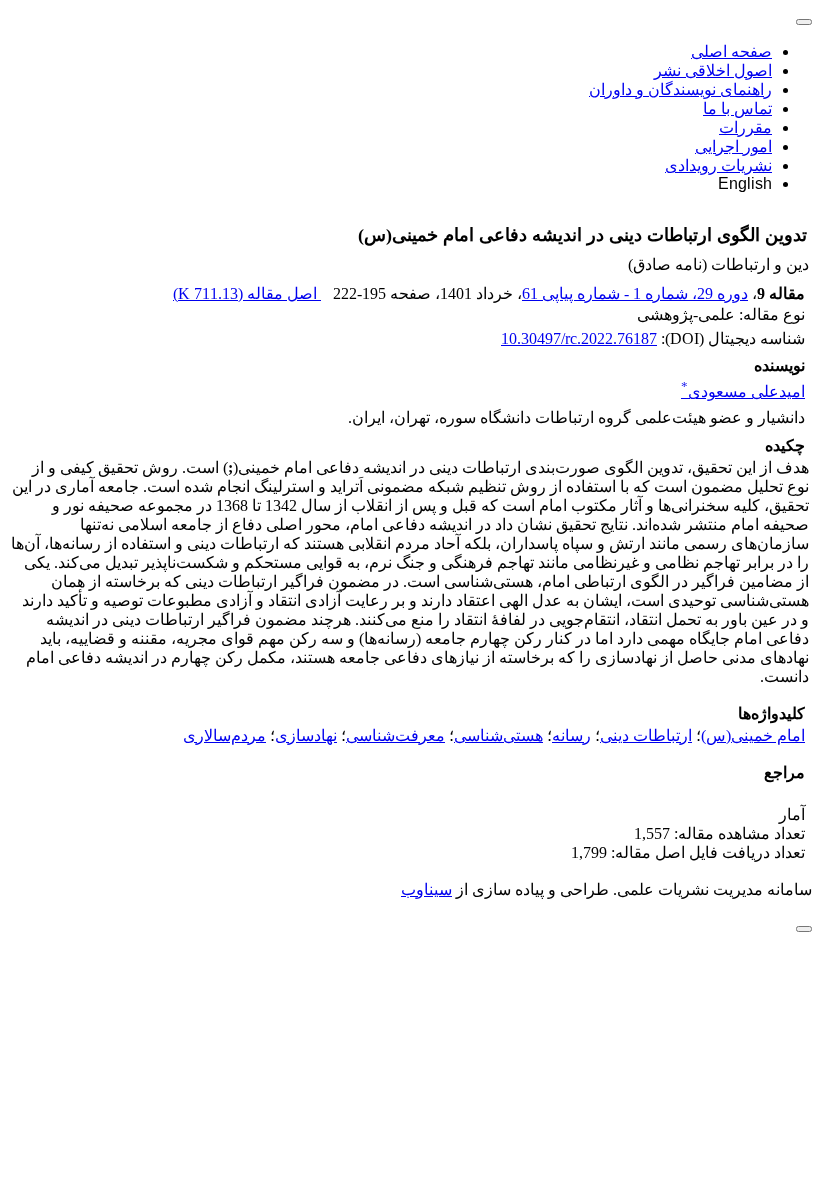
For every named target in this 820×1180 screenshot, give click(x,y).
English (745, 183)
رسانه (571, 735)
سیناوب (426, 889)
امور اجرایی (733, 146)
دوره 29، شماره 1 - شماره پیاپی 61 (635, 293)
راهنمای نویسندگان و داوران (680, 89)
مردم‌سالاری (224, 735)
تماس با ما (737, 108)
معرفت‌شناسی (395, 735)
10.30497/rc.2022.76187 (579, 338)
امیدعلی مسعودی (743, 391)
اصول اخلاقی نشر (713, 70)
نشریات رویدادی (718, 165)
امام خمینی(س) (753, 735)
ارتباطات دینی (646, 735)
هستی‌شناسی (498, 735)
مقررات (745, 127)
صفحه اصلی (731, 51)
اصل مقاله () (247, 293)
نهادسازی (306, 735)
